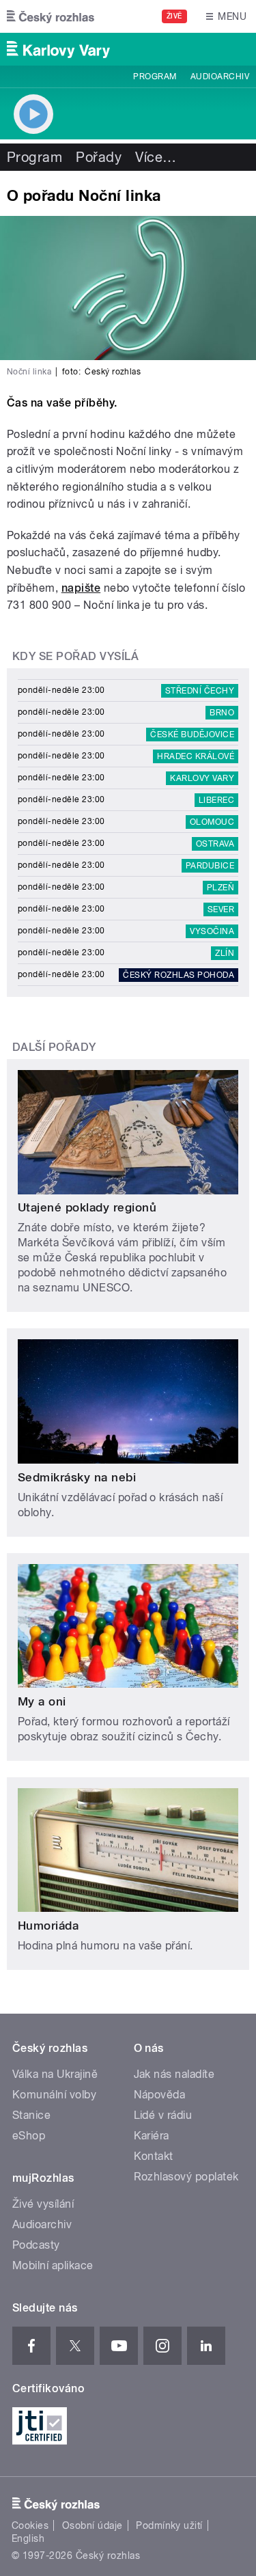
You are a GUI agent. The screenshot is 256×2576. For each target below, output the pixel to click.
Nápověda (160, 2095)
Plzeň (221, 888)
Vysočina (212, 931)
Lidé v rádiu (163, 2115)
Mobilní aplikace (53, 2265)
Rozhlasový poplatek (186, 2177)
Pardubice (210, 866)
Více (156, 157)
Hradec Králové (196, 756)
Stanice (31, 2115)
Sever (221, 909)
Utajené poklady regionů (87, 1207)
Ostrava (215, 844)
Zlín (225, 953)
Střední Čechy (200, 691)
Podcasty (36, 2245)
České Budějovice (192, 735)
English (28, 2538)
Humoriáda (48, 1926)
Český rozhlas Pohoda (179, 975)
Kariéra (152, 2136)
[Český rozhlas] (51, 16)
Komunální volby (54, 2095)
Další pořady (54, 1047)
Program (155, 77)
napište (81, 588)
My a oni (42, 1701)
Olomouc (212, 822)
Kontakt (154, 2156)
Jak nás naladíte (174, 2074)
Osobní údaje (93, 2525)
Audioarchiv (220, 77)
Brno (222, 713)
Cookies (30, 2525)
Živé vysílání (43, 2204)
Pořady (99, 157)
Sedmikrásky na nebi (77, 1477)
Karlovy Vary (202, 778)
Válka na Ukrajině (55, 2074)
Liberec (216, 800)
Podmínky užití (169, 2525)
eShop (29, 2136)
